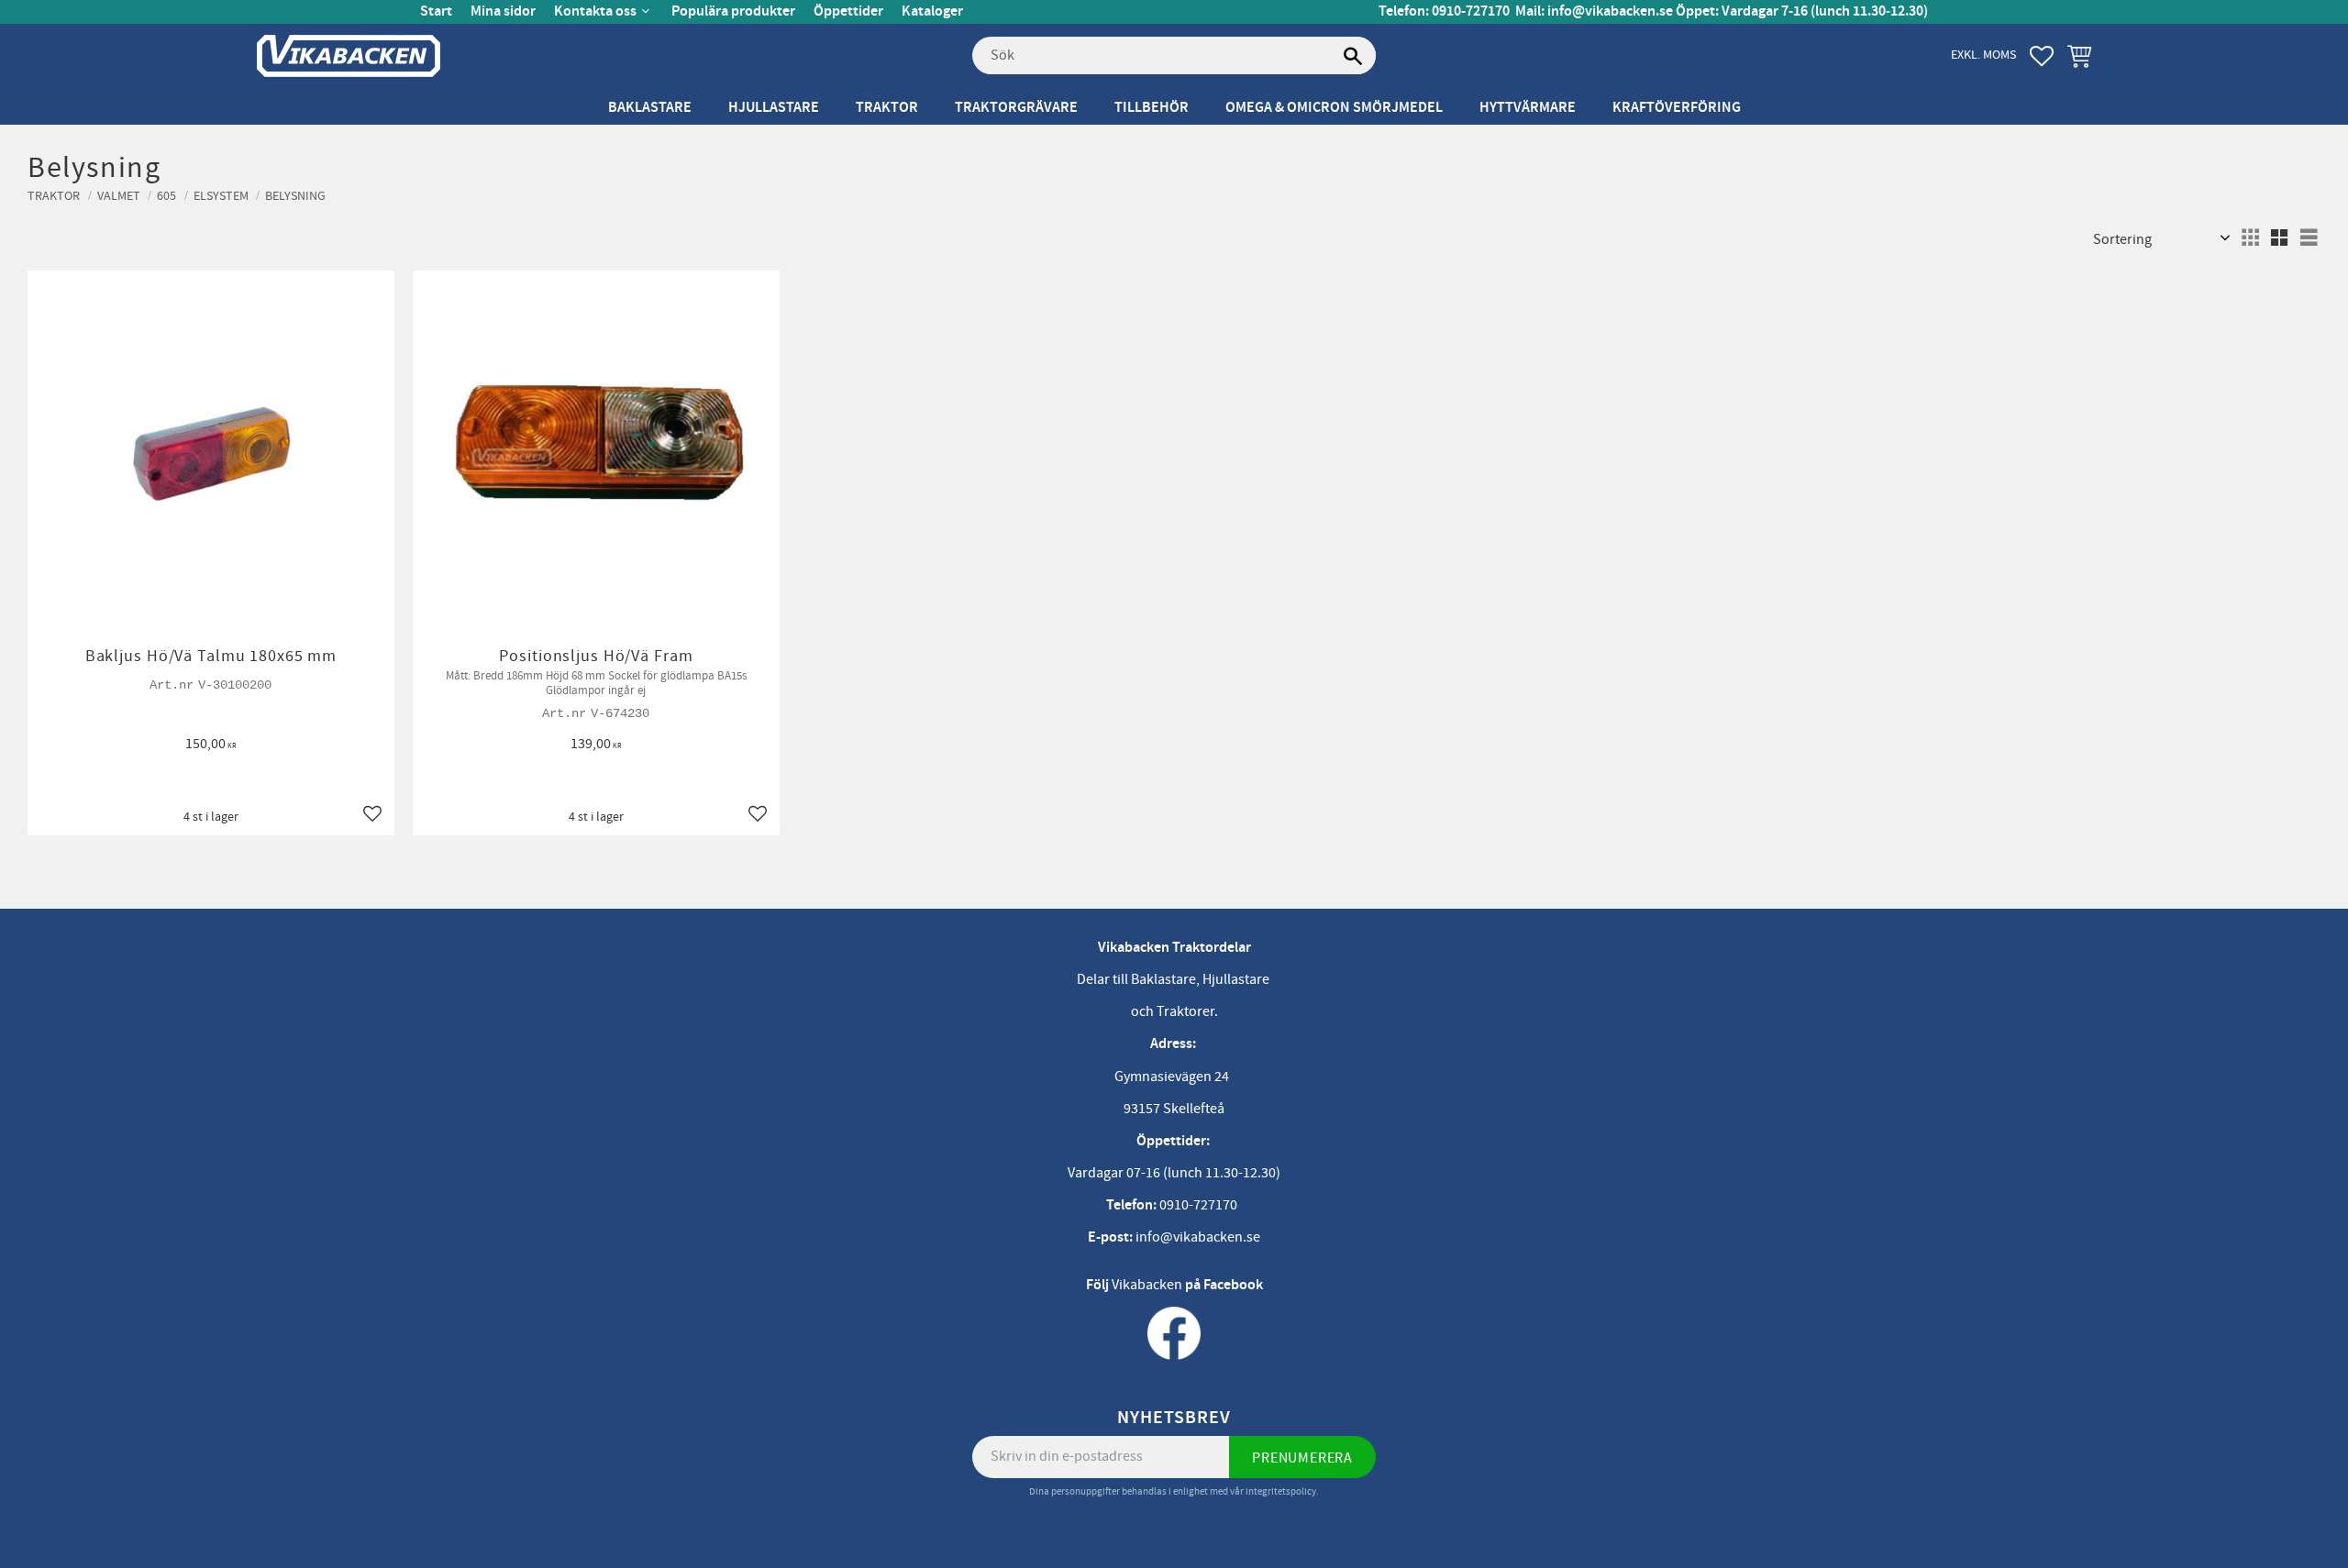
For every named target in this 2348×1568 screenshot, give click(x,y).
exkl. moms (1983, 55)
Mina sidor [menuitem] (503, 11)
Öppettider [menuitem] (848, 11)
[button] (2042, 56)
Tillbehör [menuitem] (1152, 108)
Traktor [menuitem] (887, 108)
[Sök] (1353, 56)
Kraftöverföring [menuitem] (1677, 108)
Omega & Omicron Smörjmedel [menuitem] (1334, 108)
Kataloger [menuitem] (932, 11)
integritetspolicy (1281, 1491)
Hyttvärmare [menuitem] (1528, 108)
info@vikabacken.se (1610, 11)
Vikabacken (1147, 1285)
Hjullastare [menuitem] (774, 108)
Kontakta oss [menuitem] (595, 11)
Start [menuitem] (436, 11)
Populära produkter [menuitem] (733, 11)
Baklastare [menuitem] (650, 108)
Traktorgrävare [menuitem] (1016, 108)
